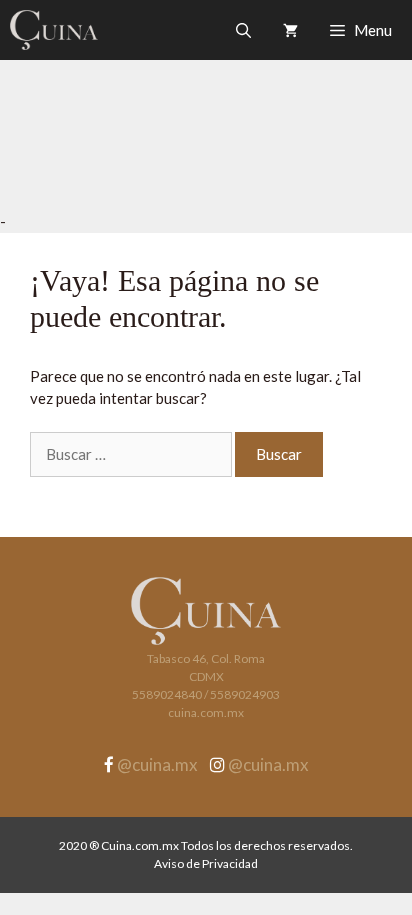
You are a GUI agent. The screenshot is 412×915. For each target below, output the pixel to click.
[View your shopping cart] (290, 30)
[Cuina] (54, 30)
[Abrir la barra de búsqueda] (243, 30)
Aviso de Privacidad (206, 863)
